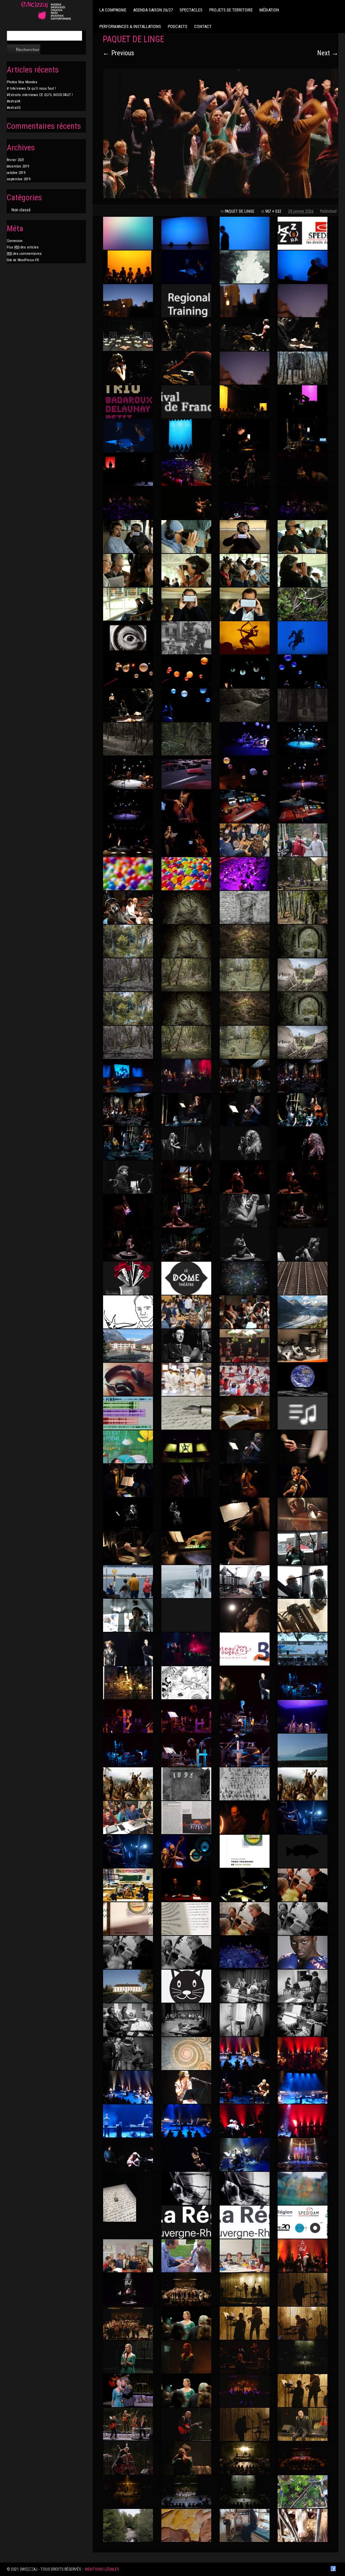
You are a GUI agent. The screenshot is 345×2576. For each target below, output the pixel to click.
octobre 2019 (16, 173)
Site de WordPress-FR (23, 260)
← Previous (118, 53)
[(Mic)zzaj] (46, 12)
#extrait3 (13, 108)
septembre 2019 (19, 179)
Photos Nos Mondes (22, 82)
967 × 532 (273, 211)
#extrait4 (13, 101)
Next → (328, 53)
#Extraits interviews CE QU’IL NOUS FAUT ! (40, 95)
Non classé (21, 210)
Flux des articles (23, 247)
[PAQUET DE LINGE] (221, 133)
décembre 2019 (18, 166)
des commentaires (24, 254)
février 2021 (15, 160)
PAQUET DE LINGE (240, 211)
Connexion (15, 241)
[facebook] (333, 2569)
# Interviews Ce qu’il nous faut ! (31, 88)
